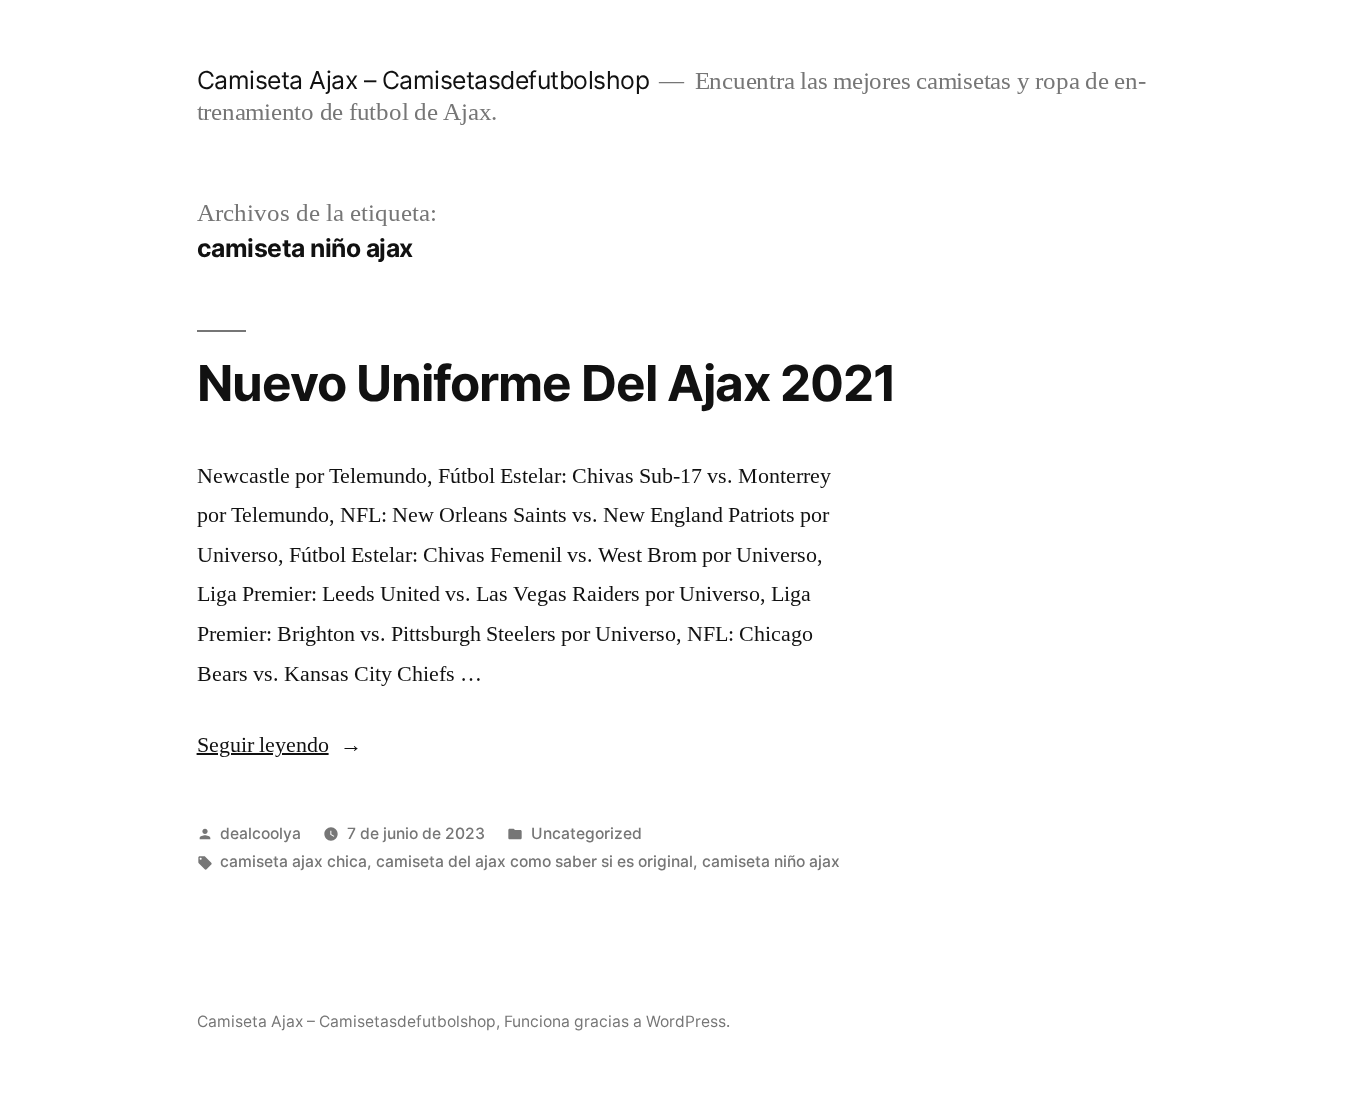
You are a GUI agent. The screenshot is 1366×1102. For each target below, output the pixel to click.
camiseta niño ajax (771, 861)
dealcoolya (260, 833)
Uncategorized (586, 833)
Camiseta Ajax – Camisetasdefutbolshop (423, 80)
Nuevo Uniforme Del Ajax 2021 (546, 383)
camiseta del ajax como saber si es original (534, 861)
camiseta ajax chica (293, 861)
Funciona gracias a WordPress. (617, 1021)
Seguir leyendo (279, 745)
